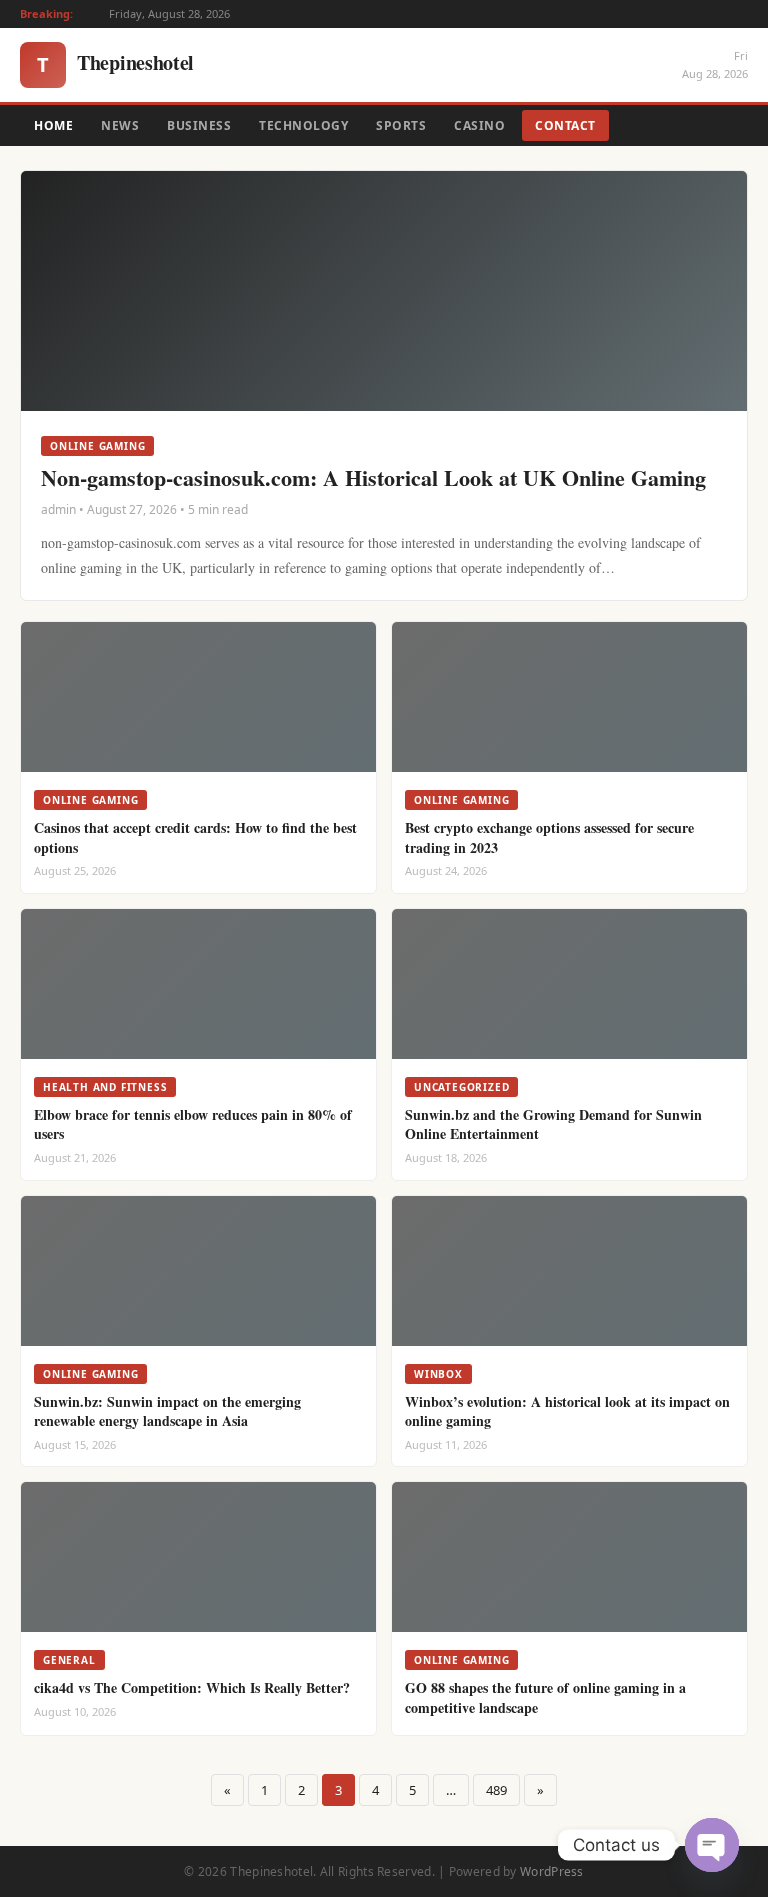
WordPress (552, 1871)
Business (199, 125)
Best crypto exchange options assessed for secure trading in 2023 (549, 837)
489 (496, 1790)
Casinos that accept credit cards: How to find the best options (195, 837)
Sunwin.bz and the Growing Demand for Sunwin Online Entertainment (553, 1124)
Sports (401, 125)
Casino (479, 125)
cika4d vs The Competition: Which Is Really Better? (192, 1687)
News (120, 125)
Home (53, 125)
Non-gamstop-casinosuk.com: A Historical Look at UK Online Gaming (373, 477)
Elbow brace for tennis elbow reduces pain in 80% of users (193, 1124)
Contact (565, 125)
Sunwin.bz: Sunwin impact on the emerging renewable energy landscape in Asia (167, 1411)
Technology (303, 125)
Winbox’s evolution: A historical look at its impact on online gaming (567, 1411)
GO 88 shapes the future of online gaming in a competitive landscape (545, 1697)
